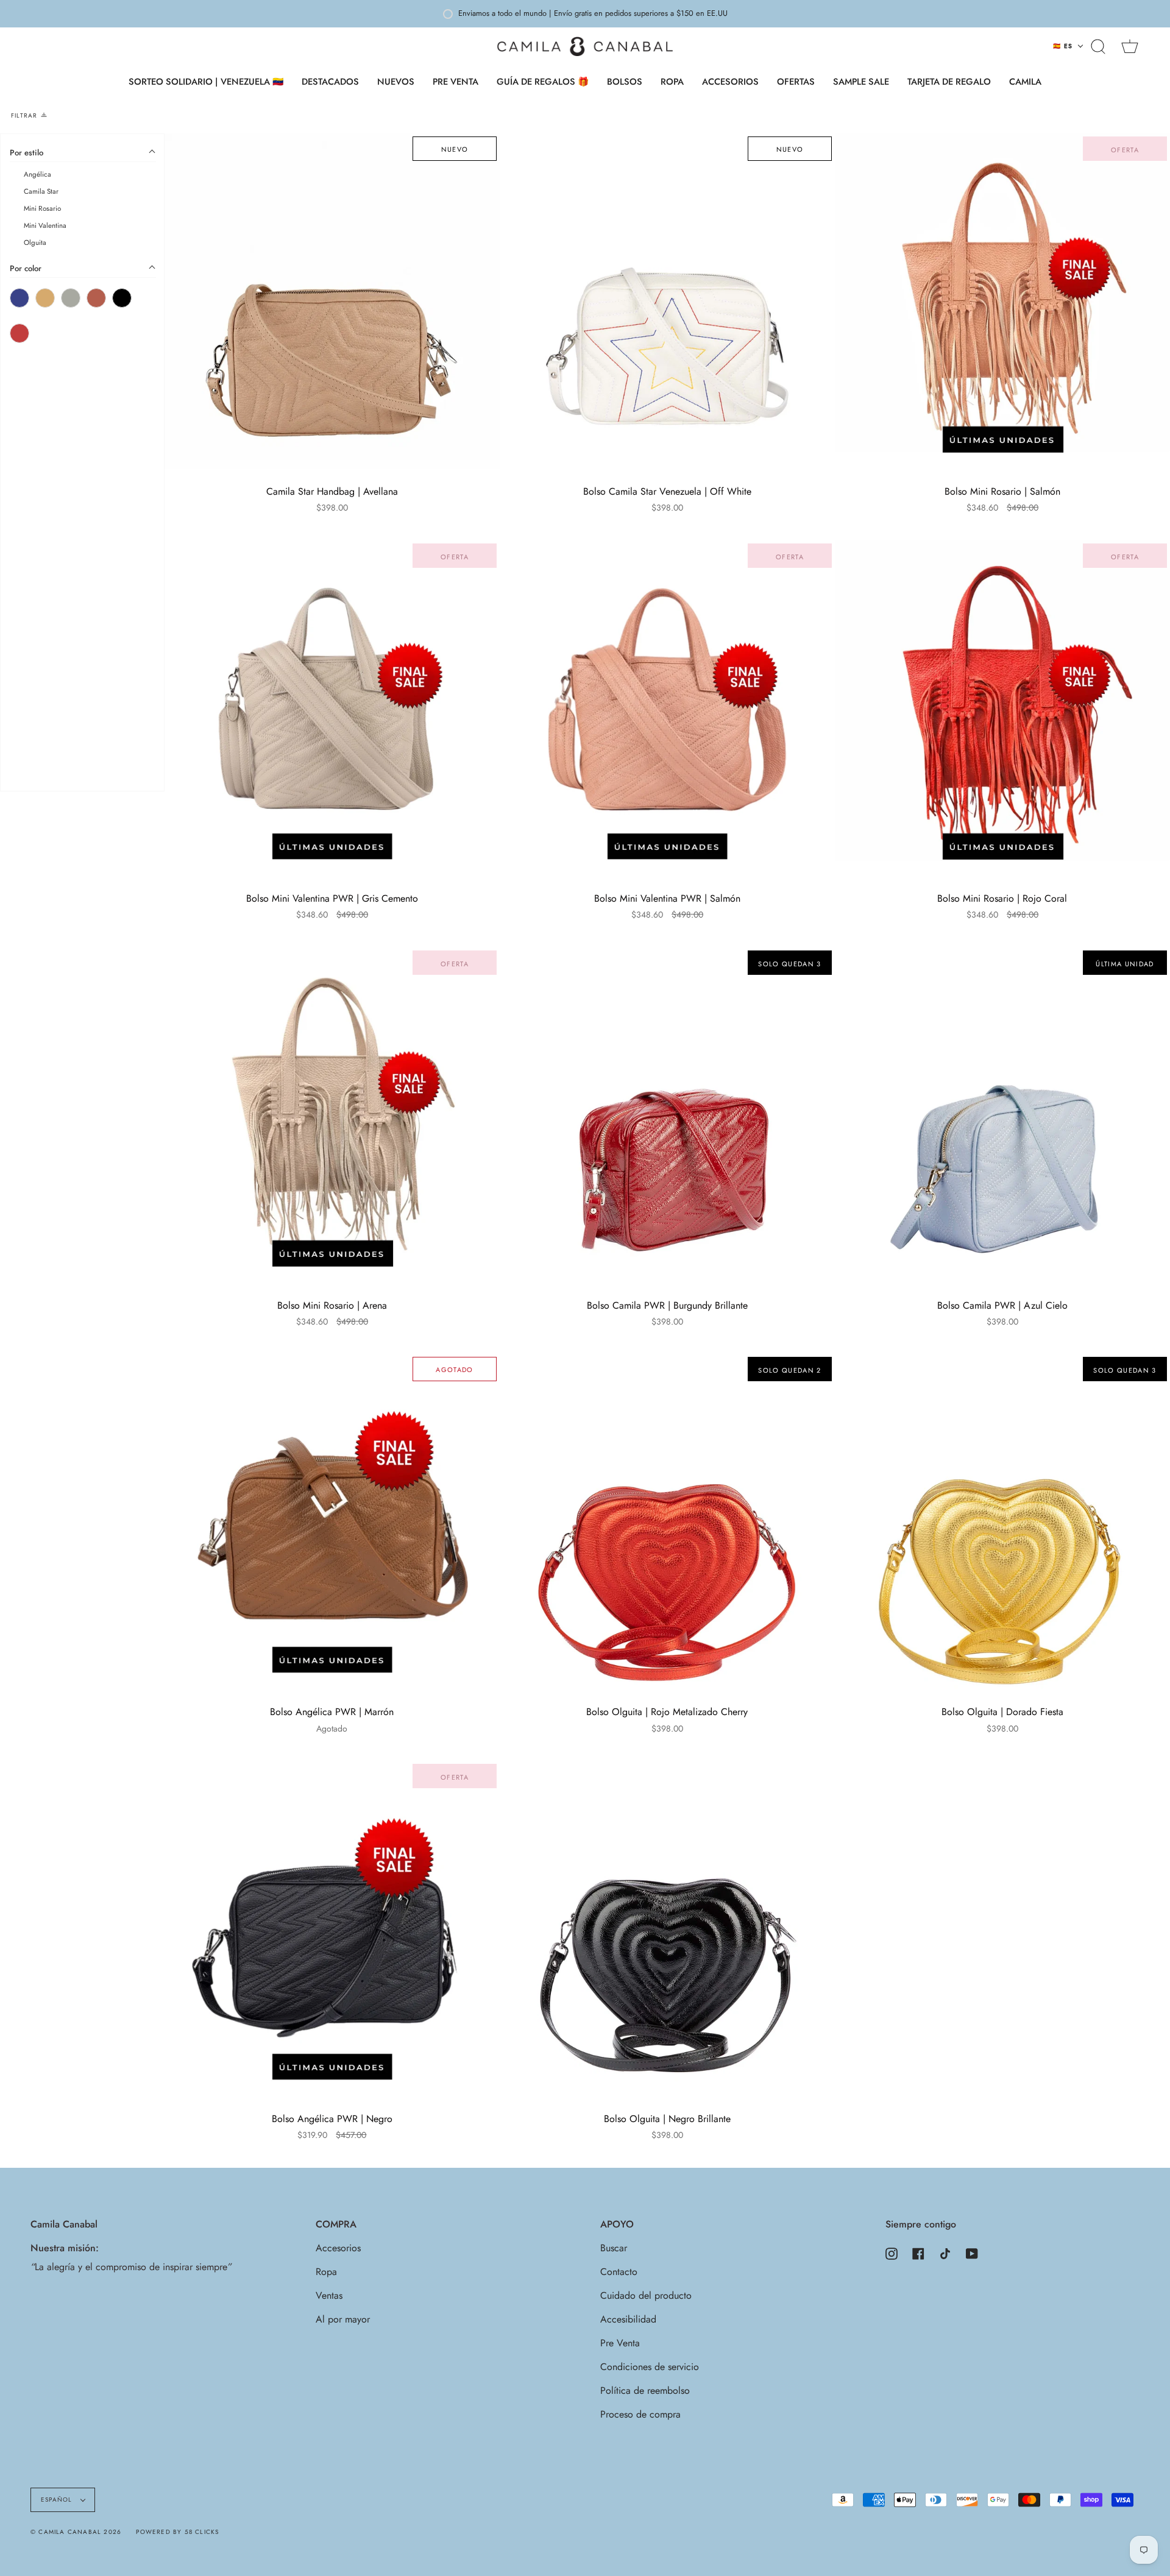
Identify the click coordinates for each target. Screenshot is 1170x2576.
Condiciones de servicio (650, 2367)
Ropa (326, 2272)
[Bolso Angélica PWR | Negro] (332, 1928)
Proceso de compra (640, 2414)
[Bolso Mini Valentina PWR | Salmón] (667, 708)
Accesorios (338, 2248)
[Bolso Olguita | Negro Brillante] (667, 1928)
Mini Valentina (45, 226)
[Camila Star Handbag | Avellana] (332, 301)
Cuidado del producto (646, 2295)
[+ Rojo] (19, 334)
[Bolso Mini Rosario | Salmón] (1002, 301)
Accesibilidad (628, 2319)
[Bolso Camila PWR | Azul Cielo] (1002, 1115)
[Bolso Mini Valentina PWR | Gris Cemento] (332, 708)
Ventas (329, 2295)
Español (58, 2500)
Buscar (614, 2248)
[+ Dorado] (45, 299)
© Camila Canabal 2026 (76, 2532)
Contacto (619, 2272)
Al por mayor (343, 2319)
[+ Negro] (122, 299)
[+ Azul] (19, 299)
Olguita (35, 243)
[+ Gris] (71, 299)
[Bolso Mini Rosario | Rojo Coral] (1002, 708)
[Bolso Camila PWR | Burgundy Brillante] (667, 1115)
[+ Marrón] (96, 299)
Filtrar (24, 115)
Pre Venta (620, 2343)
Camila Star (41, 192)
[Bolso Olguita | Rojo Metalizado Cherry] (667, 1521)
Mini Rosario (42, 209)
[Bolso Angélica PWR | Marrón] (332, 1521)
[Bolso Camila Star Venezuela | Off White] (667, 301)
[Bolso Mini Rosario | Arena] (332, 1115)
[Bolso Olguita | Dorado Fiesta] (1002, 1521)
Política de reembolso (645, 2390)
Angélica (37, 175)
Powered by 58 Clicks (177, 2532)
